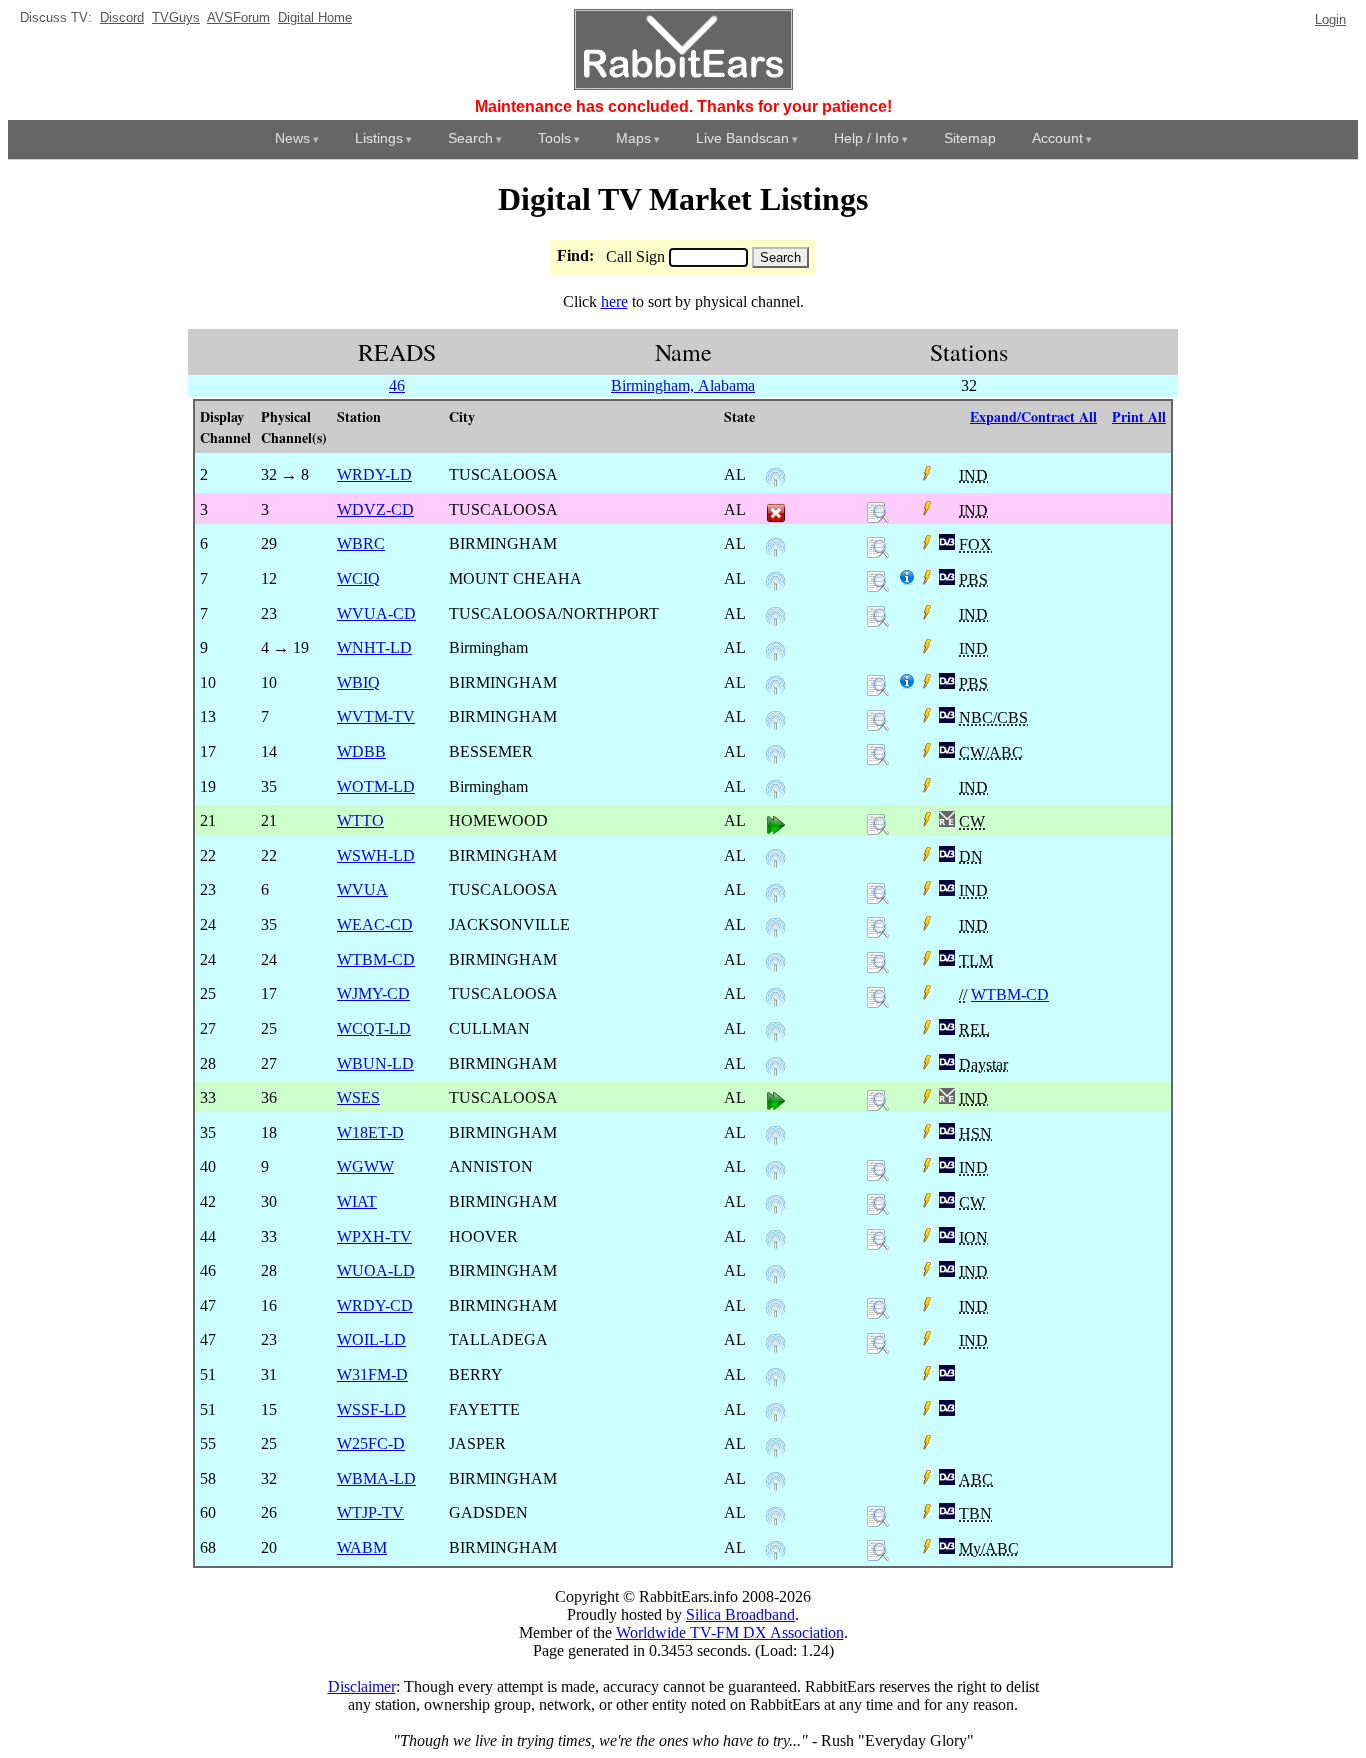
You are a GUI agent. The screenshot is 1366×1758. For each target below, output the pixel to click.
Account (1057, 138)
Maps (633, 138)
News (292, 138)
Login (1330, 19)
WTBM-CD (1010, 994)
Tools (554, 138)
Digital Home (315, 17)
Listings (379, 138)
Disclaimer (362, 1686)
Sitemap (970, 138)
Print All (1139, 416)
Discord (122, 17)
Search (470, 138)
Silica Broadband (740, 1614)
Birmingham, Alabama (683, 385)
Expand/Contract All (1033, 416)
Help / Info (866, 138)
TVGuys (176, 17)
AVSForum (238, 17)
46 (397, 385)
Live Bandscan (742, 138)
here (614, 301)
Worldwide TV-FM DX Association (730, 1632)
